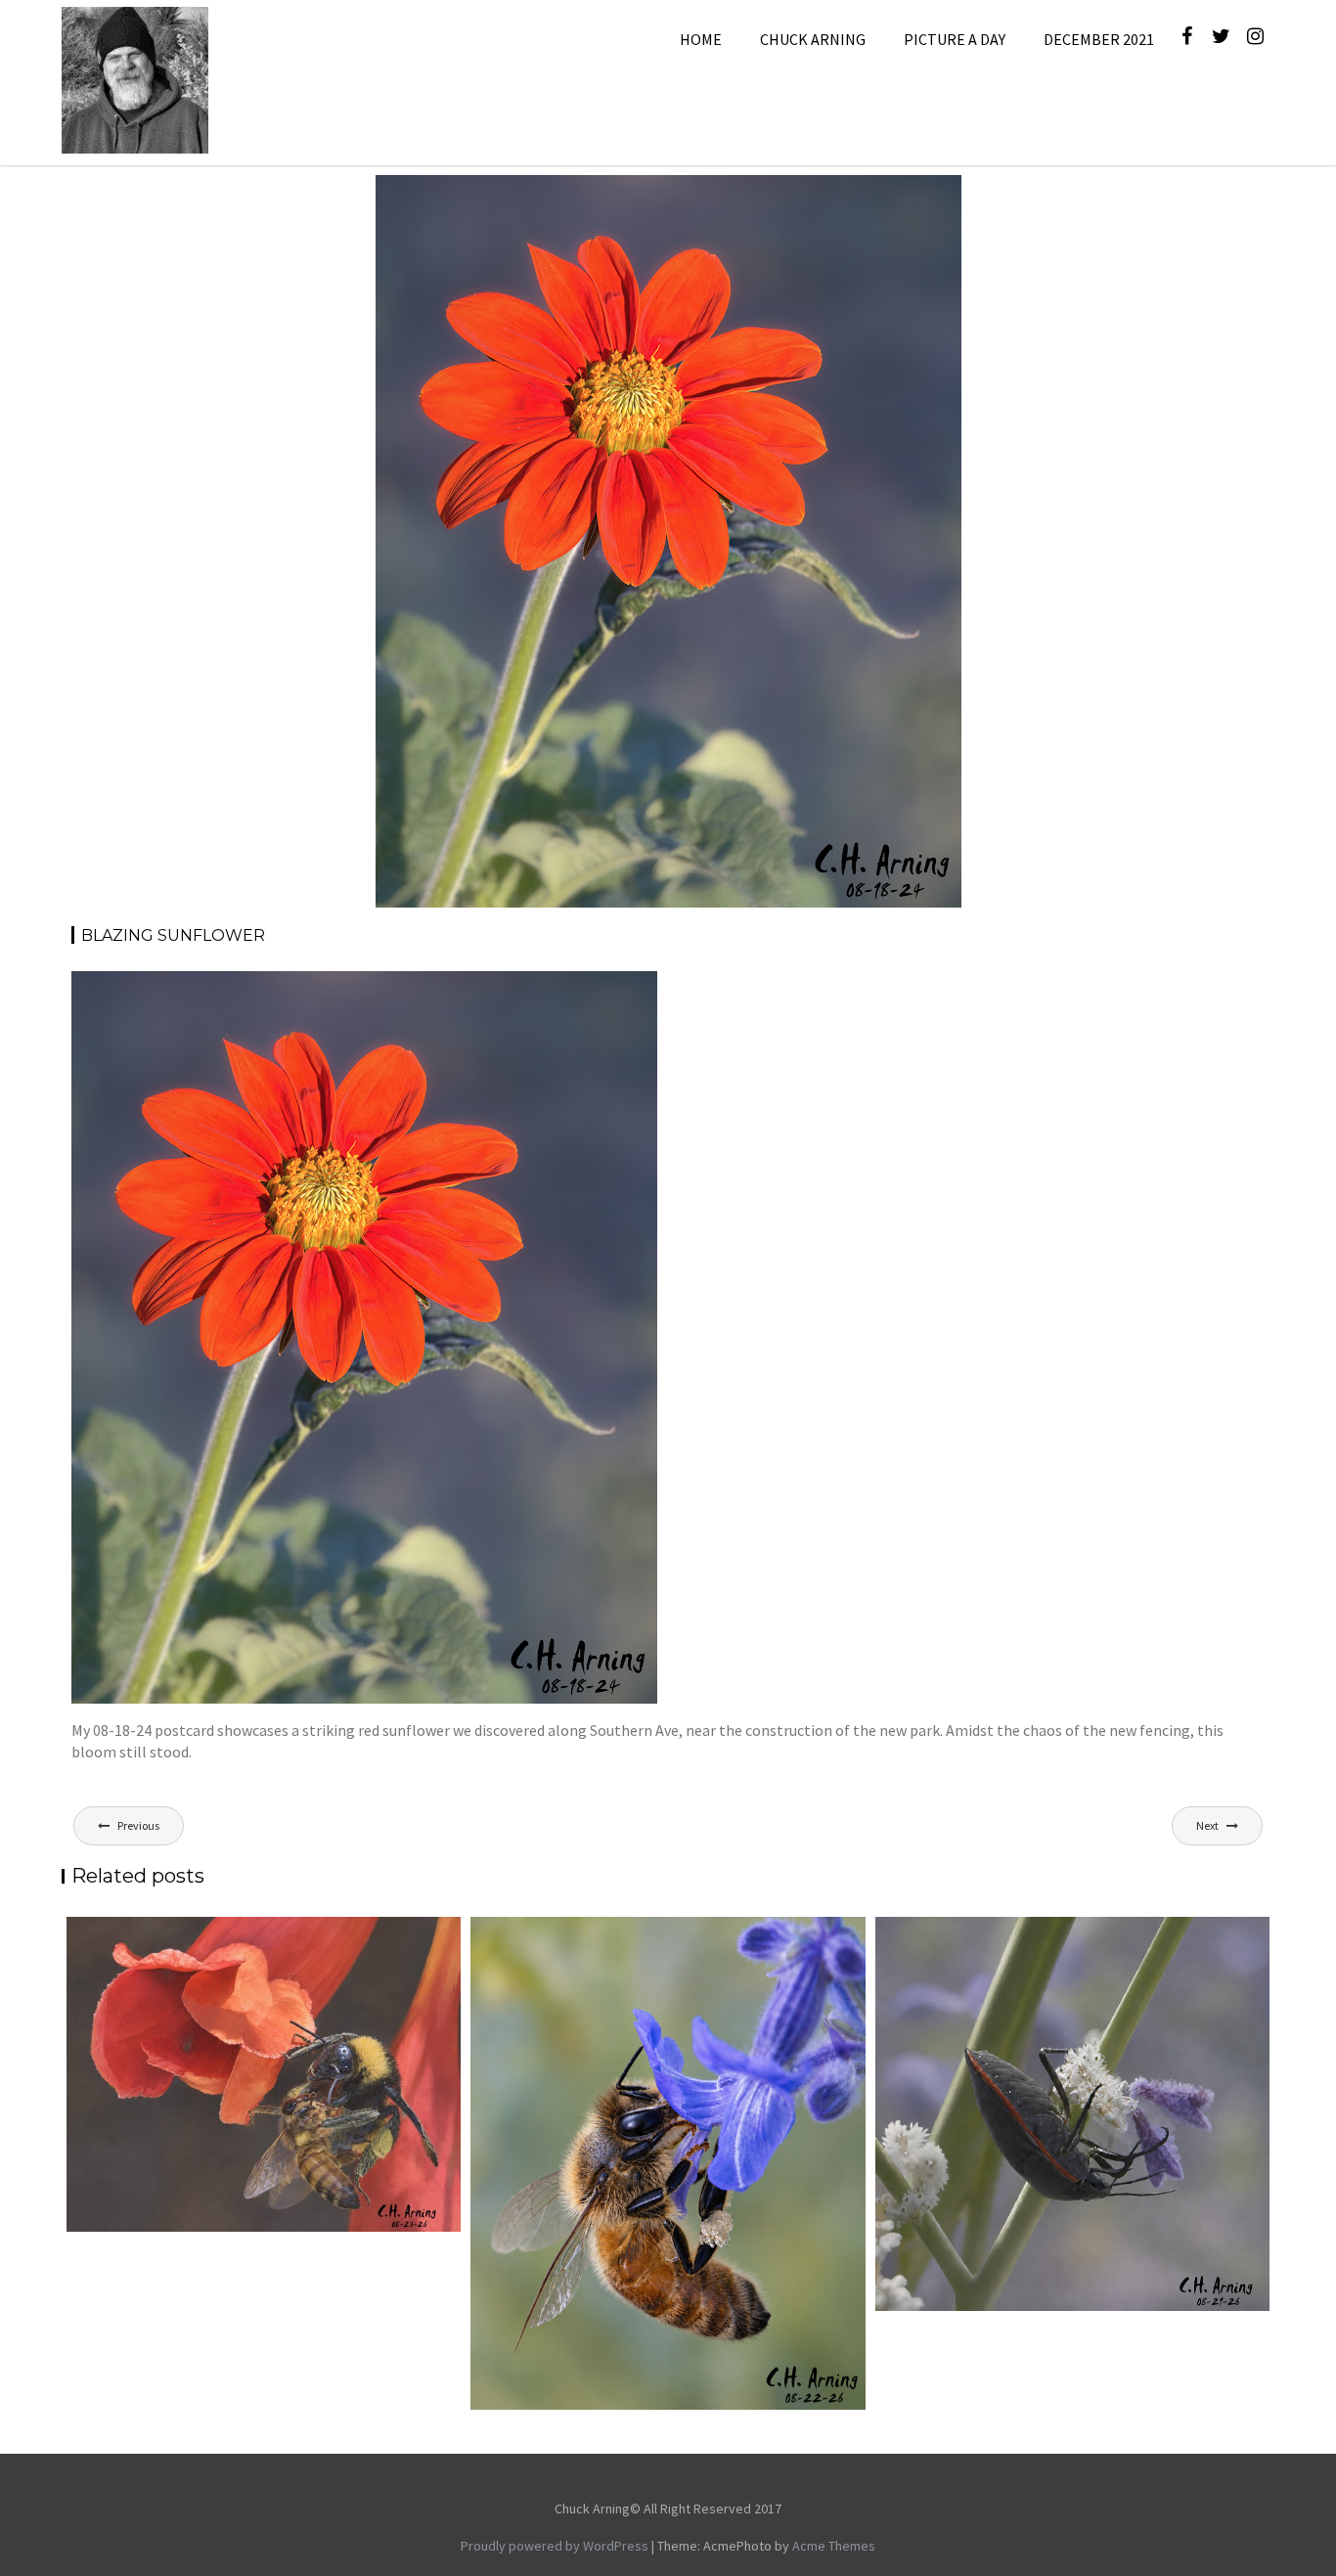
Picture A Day (955, 39)
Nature (849, 198)
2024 (715, 198)
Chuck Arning (813, 39)
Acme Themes (834, 2546)
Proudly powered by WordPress (555, 2546)
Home (701, 39)
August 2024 (778, 198)
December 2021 (1099, 39)
